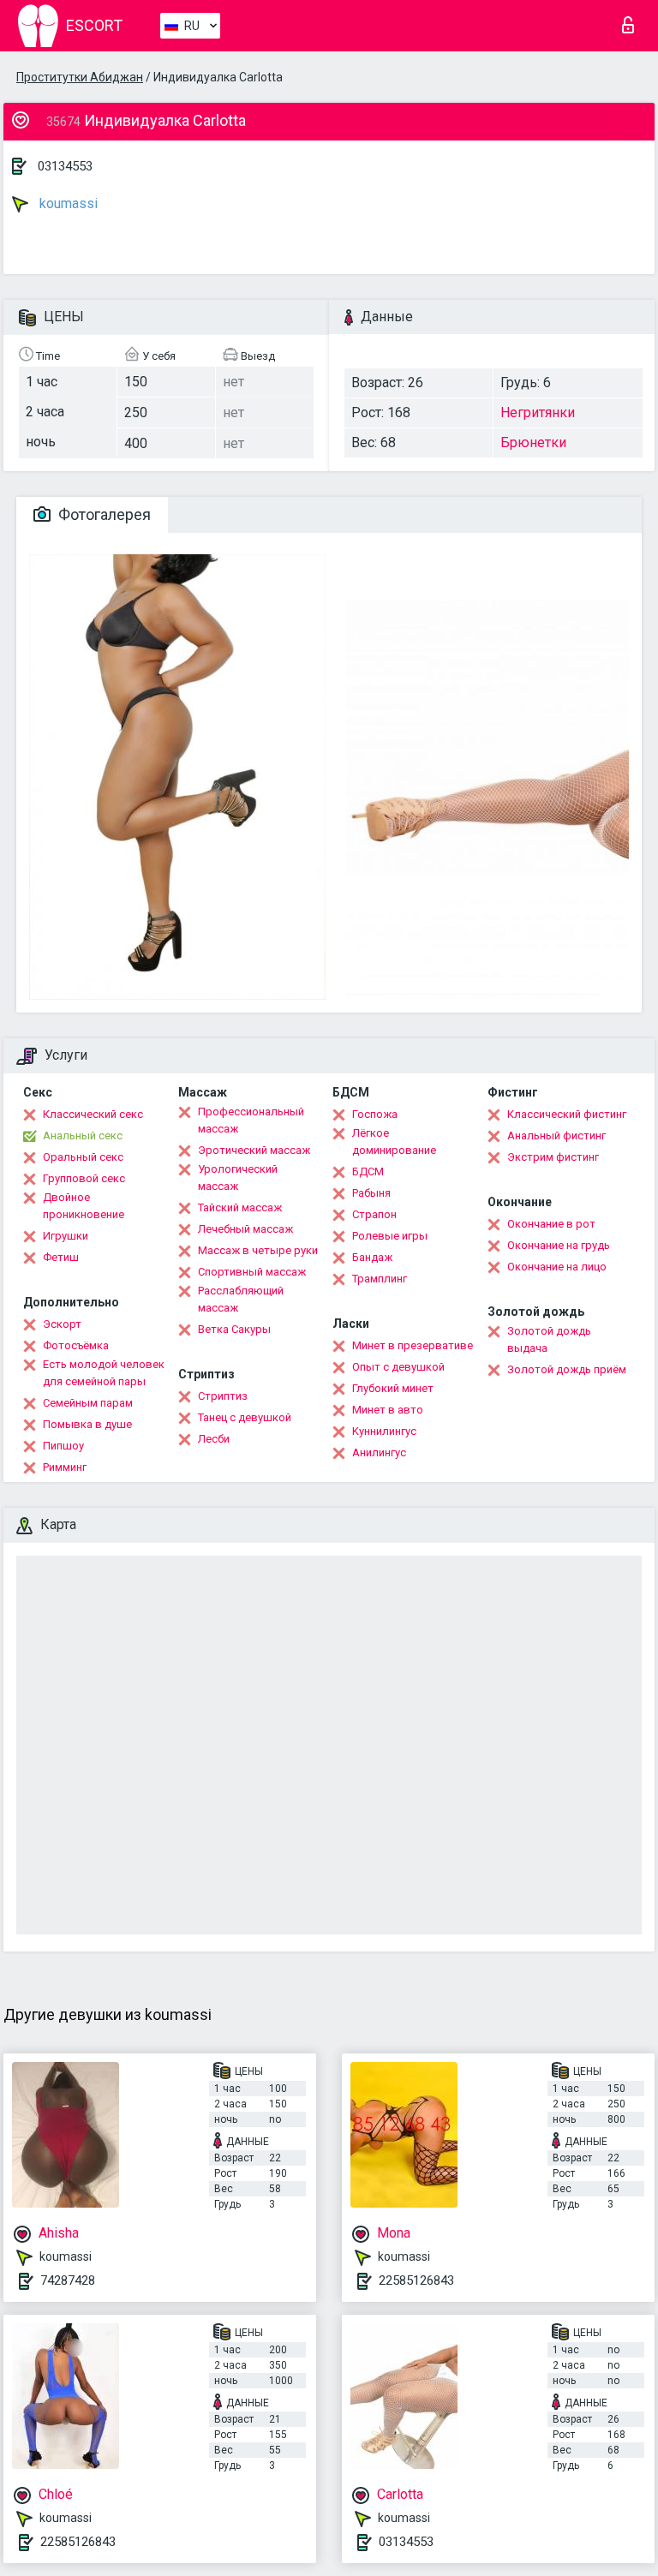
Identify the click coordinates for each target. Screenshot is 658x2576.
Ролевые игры (390, 1236)
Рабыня (371, 1193)
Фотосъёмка (76, 1345)
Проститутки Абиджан (80, 77)
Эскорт (62, 1324)
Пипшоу (63, 1446)
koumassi (67, 203)
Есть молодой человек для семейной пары (104, 1373)
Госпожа (375, 1114)
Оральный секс (83, 1157)
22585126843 (416, 2280)
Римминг (65, 1467)
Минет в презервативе (413, 1345)
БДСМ (368, 1171)
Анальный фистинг (556, 1136)
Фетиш (61, 1257)
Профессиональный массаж (251, 1120)
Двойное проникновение (84, 1206)
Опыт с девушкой (398, 1367)
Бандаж (372, 1257)
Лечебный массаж (245, 1229)
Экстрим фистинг (553, 1157)
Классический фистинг (567, 1114)
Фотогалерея (103, 514)
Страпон (374, 1214)
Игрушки (66, 1236)
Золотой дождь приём (567, 1369)
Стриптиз (223, 1396)
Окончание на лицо (557, 1267)
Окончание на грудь (559, 1245)
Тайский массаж (240, 1207)
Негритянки (538, 412)
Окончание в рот (551, 1224)
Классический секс (93, 1114)
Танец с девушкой (245, 1417)
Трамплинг (380, 1279)
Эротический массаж (254, 1150)
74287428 (68, 2280)
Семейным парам (88, 1403)
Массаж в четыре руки (258, 1250)
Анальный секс (83, 1136)
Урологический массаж (238, 1177)
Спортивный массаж (252, 1272)
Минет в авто (388, 1410)
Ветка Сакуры (234, 1329)
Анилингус (379, 1452)
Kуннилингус (384, 1431)
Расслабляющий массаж (241, 1299)
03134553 (65, 166)
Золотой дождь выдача (549, 1339)
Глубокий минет (393, 1388)
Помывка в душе (87, 1424)
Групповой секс (84, 1178)
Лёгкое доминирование (394, 1142)
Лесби (214, 1439)
